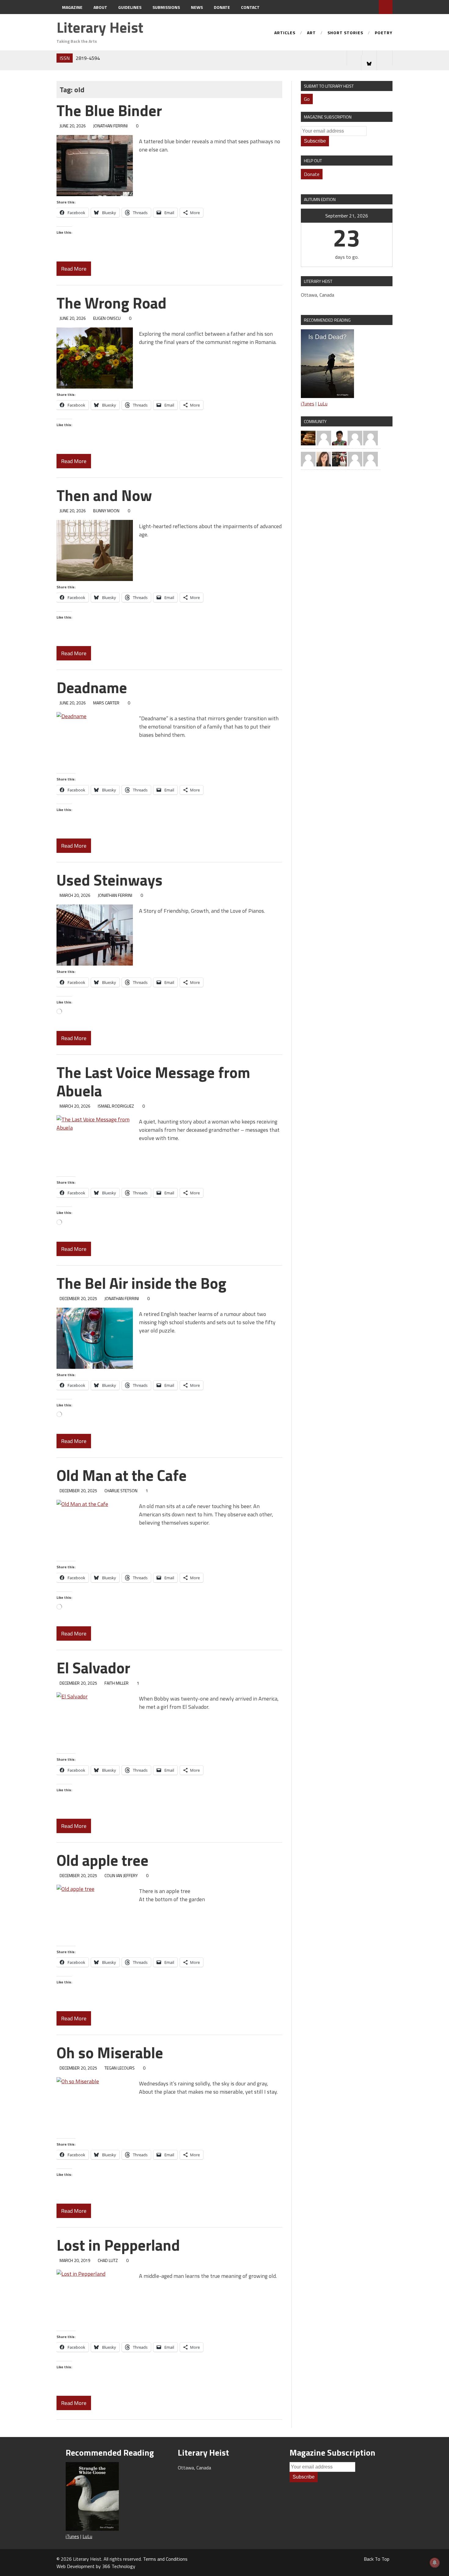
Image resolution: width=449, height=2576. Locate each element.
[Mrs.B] (355, 437)
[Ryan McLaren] (371, 459)
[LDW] (308, 437)
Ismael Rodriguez (116, 1106)
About (100, 7)
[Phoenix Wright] (324, 459)
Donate (222, 7)
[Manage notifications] (435, 2563)
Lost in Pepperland (118, 2245)
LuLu (323, 404)
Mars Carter (106, 703)
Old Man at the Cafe (122, 1475)
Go (307, 99)
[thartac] (339, 459)
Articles (285, 33)
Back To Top (377, 2559)
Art (311, 33)
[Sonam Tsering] (339, 437)
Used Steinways (110, 880)
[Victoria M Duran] (324, 437)
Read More (74, 269)
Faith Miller (117, 1683)
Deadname (92, 687)
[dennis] (371, 437)
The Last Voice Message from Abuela (153, 1081)
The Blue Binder (109, 110)
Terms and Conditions (165, 2559)
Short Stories (345, 33)
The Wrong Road (111, 303)
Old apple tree (102, 1860)
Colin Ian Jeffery (121, 1875)
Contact (250, 7)
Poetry (384, 33)
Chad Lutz (108, 2260)
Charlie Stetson (121, 1491)
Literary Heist (100, 27)
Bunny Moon (106, 511)
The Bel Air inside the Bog (141, 1283)
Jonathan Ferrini (110, 126)
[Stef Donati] (308, 459)
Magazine (72, 7)
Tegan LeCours (120, 2068)
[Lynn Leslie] (355, 459)
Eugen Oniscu (107, 318)
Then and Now (104, 495)
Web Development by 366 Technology (96, 2566)
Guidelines (130, 7)
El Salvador (93, 1668)
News (197, 7)
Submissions (166, 7)
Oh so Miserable (110, 2052)
